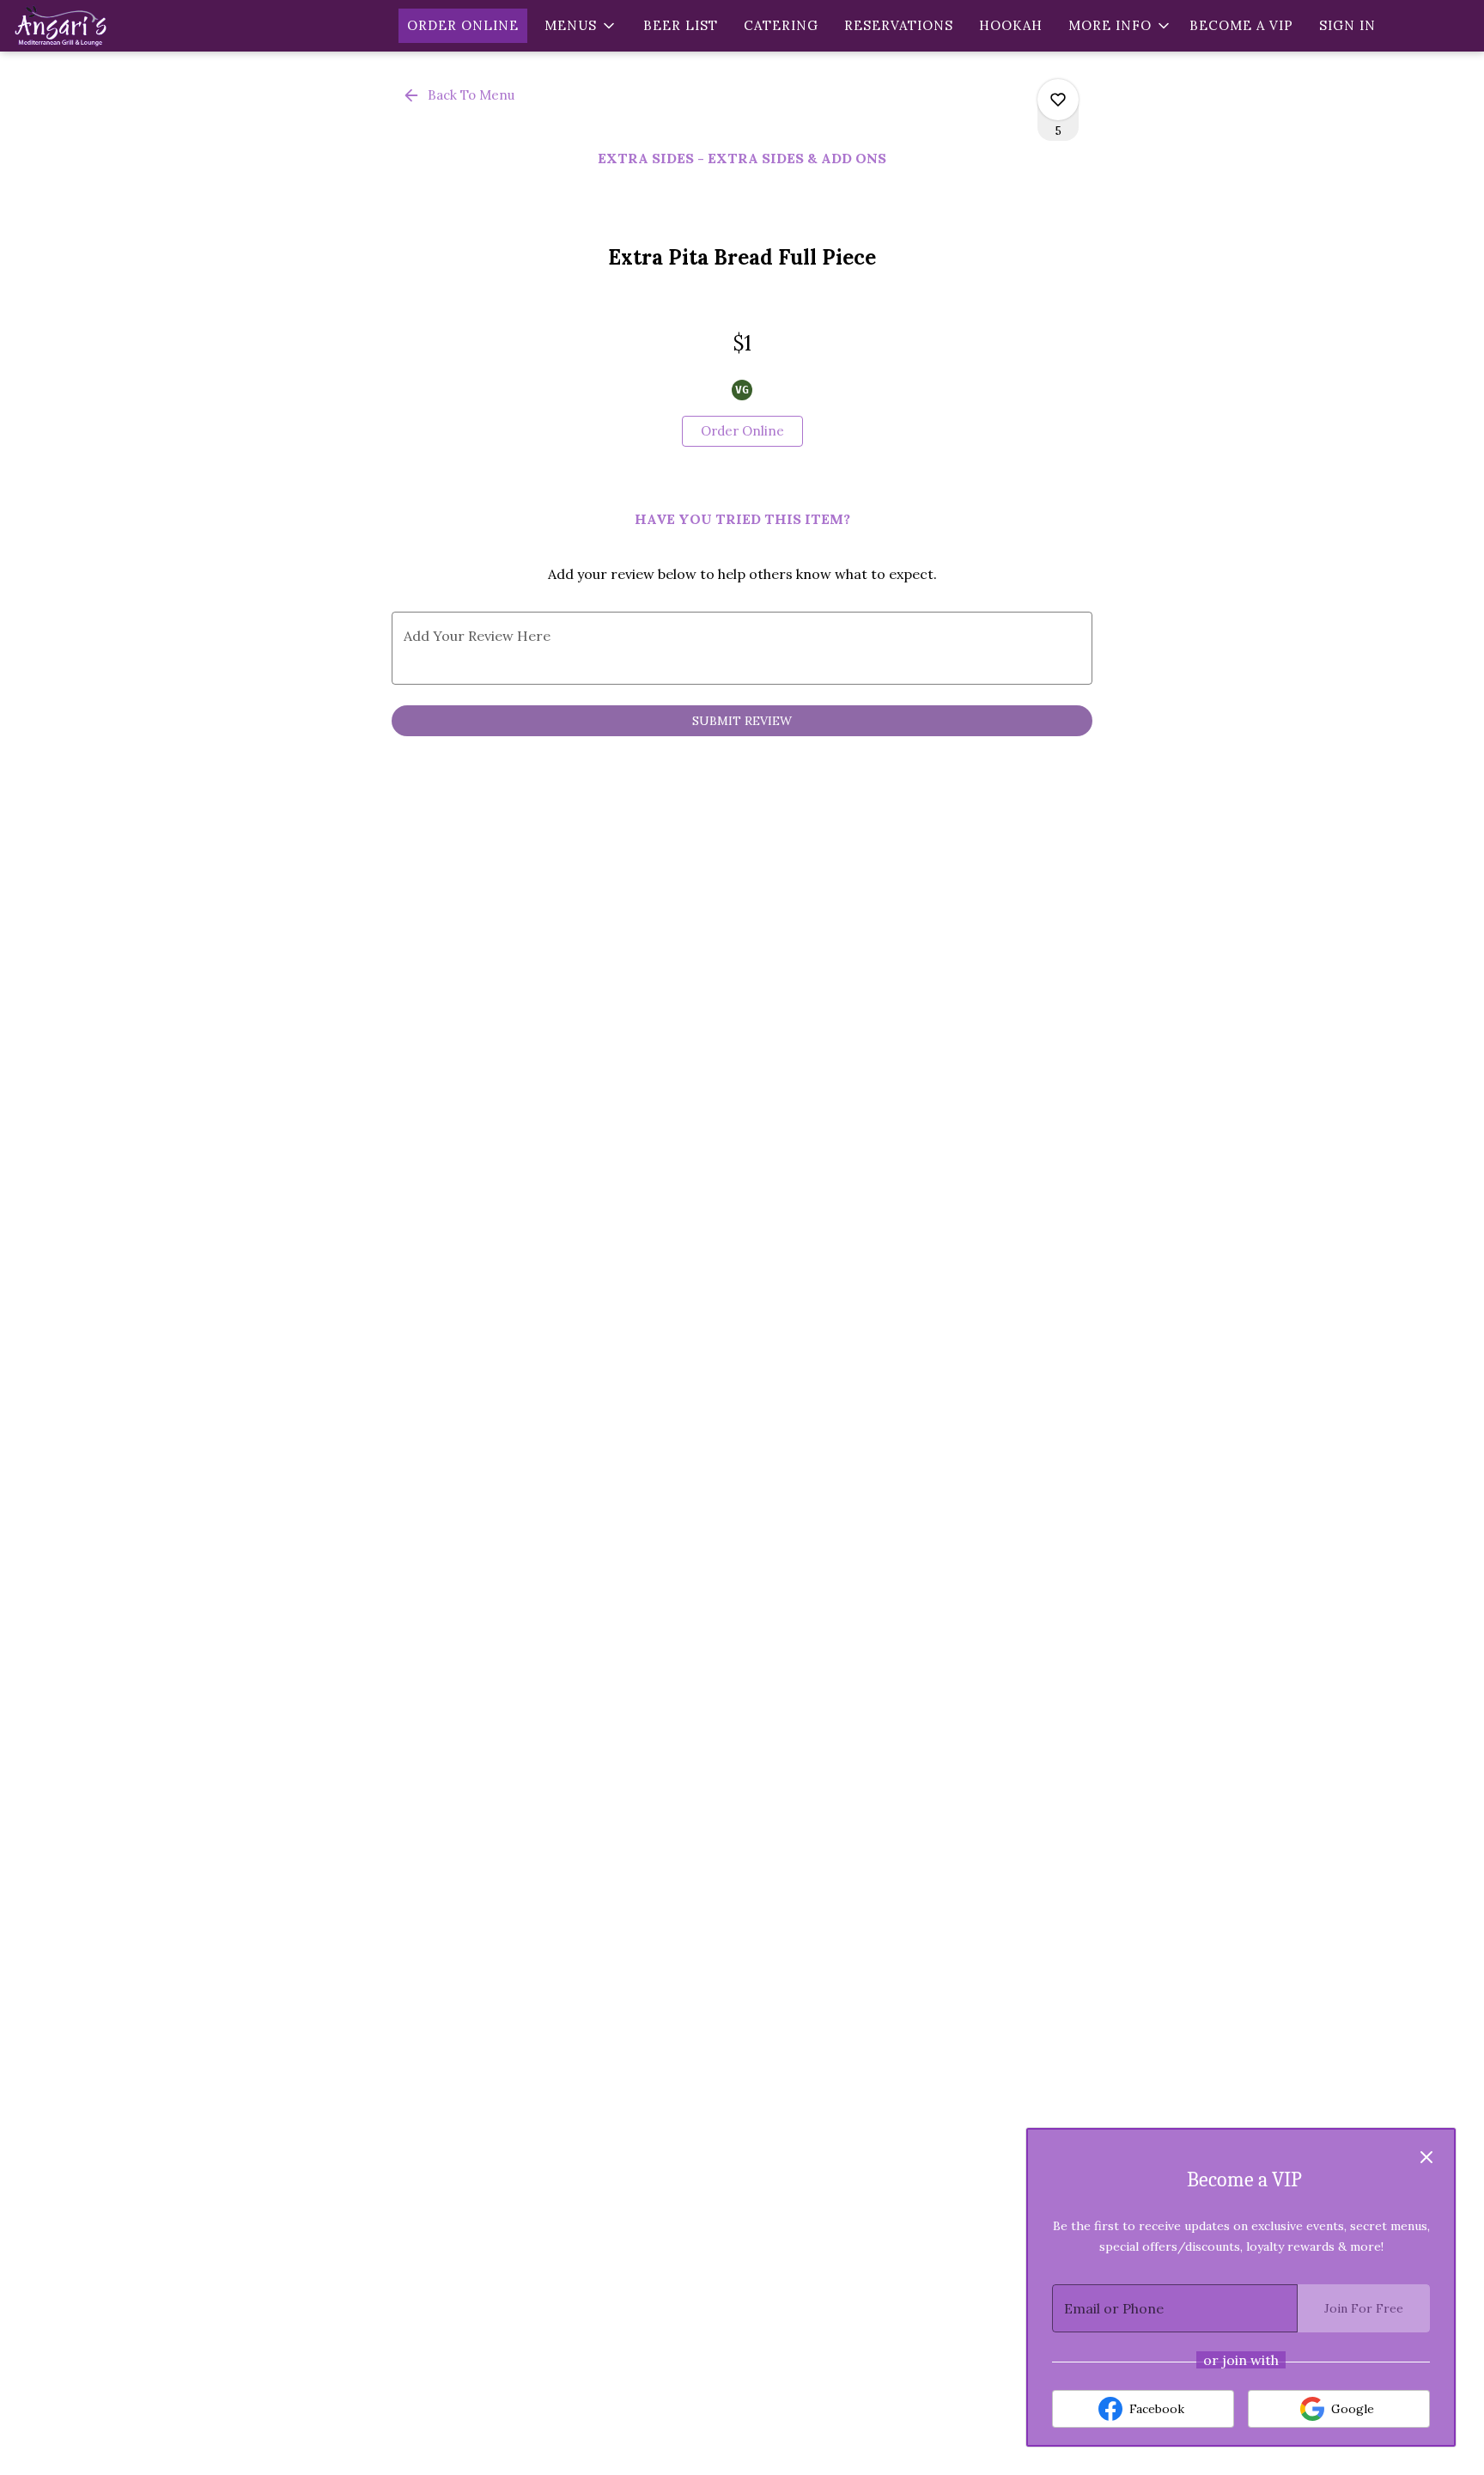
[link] (742, 431)
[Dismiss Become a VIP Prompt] (1426, 2157)
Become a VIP (1241, 25)
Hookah (1011, 25)
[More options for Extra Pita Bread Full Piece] (1058, 100)
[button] (581, 26)
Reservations (899, 25)
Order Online (463, 25)
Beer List (681, 25)
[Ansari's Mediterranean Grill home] (91, 26)
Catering (781, 25)
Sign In (1347, 25)
